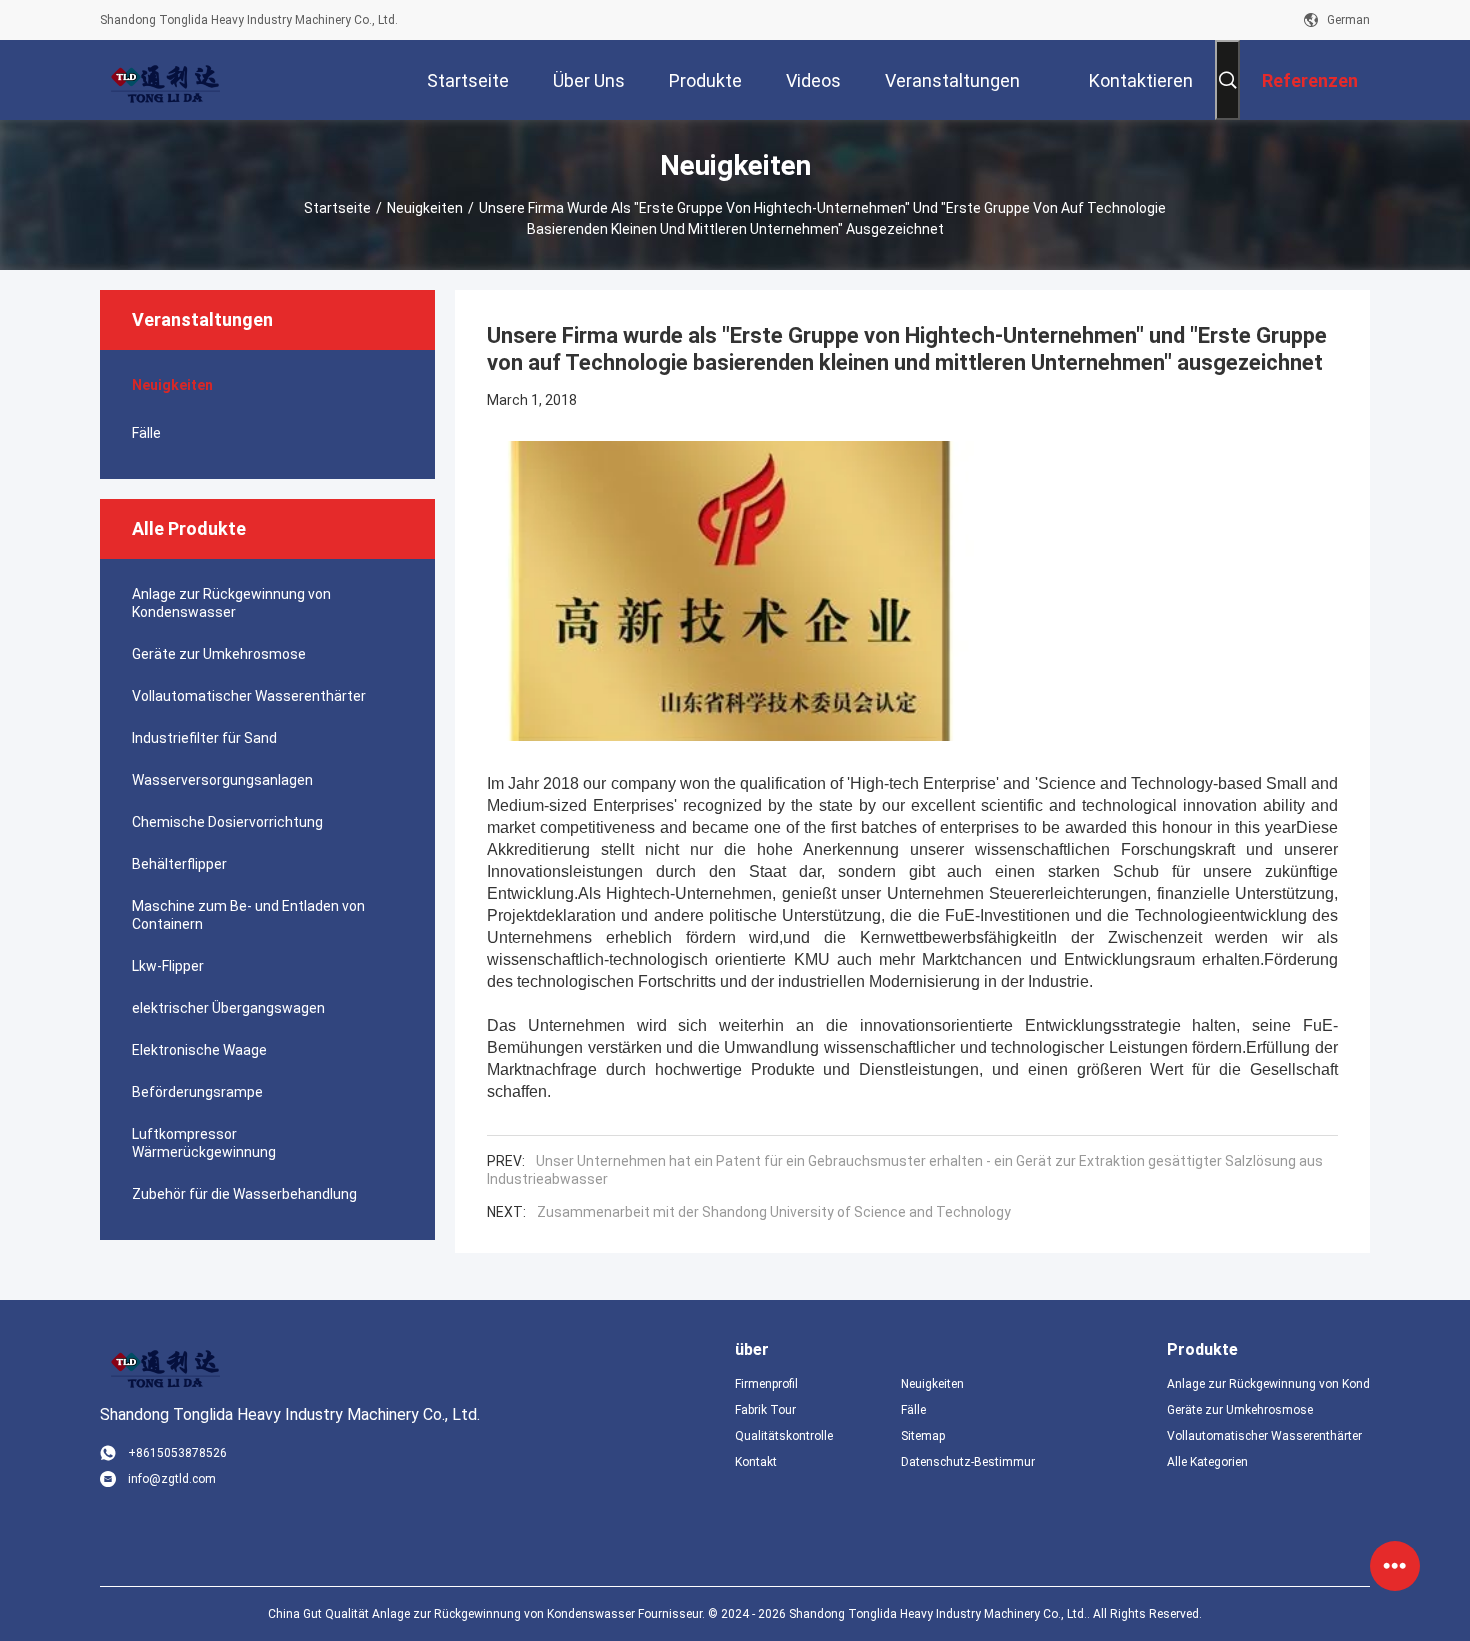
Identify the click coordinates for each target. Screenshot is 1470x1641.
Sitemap (923, 1436)
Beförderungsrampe (197, 1092)
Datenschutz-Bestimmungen (968, 1462)
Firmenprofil (766, 1384)
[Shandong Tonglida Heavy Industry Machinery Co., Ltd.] (165, 80)
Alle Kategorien (1207, 1462)
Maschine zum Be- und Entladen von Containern (248, 915)
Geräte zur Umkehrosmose (219, 654)
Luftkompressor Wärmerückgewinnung (204, 1143)
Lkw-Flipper (168, 966)
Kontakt (756, 1462)
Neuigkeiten (425, 208)
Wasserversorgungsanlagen (222, 780)
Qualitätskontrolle (784, 1436)
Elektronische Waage (199, 1050)
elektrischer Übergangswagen (228, 1008)
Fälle (146, 433)
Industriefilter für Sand (204, 738)
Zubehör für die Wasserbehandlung (244, 1194)
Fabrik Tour (765, 1410)
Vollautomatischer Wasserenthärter (249, 696)
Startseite (337, 208)
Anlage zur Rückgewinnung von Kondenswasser (231, 603)
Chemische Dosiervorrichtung (227, 822)
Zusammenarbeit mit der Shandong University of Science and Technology (774, 1212)
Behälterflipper (179, 864)
